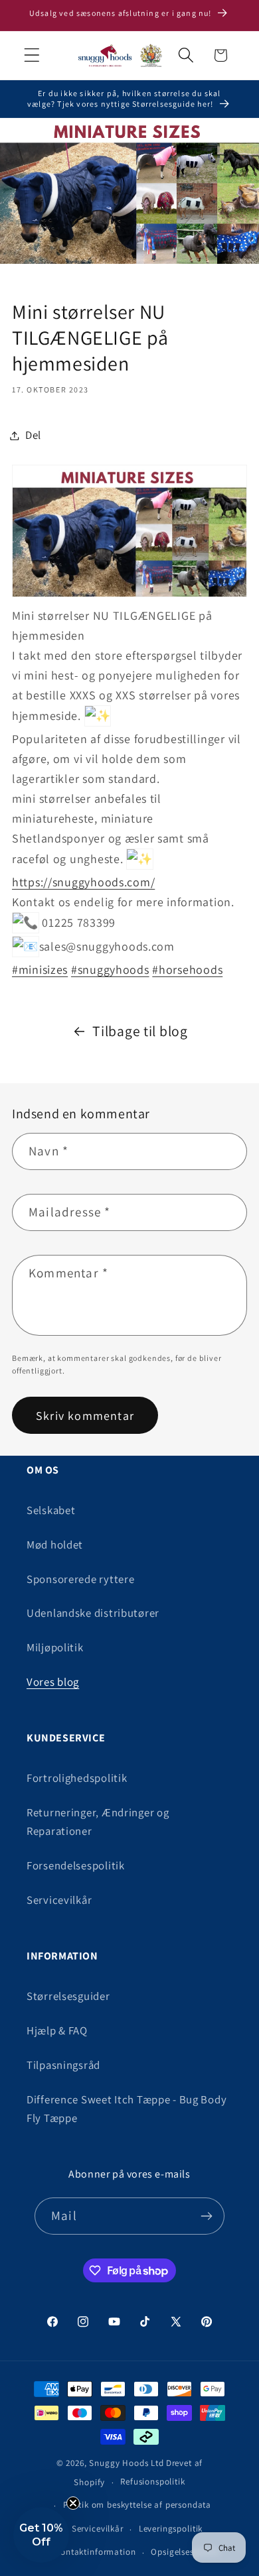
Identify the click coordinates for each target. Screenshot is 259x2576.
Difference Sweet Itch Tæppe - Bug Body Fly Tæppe (127, 2109)
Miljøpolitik (55, 1647)
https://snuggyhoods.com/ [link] (83, 882)
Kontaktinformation (95, 2552)
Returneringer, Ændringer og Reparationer (98, 1822)
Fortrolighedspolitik (77, 1778)
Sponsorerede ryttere (80, 1579)
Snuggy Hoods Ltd (126, 2463)
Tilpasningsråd (63, 2065)
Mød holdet (55, 1545)
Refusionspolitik (152, 2482)
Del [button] (33, 435)
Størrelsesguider (68, 1996)
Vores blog (53, 1682)
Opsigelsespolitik (185, 2552)
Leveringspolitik (171, 2529)
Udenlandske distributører (93, 1613)
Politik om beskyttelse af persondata (137, 2505)
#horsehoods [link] (187, 969)
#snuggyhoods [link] (110, 969)
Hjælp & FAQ (57, 2030)
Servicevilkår (59, 1900)
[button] (32, 55)
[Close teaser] (73, 2503)
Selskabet (51, 1510)
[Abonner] (206, 2216)
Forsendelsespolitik (76, 1865)
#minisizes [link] (40, 969)
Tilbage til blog (140, 1031)
